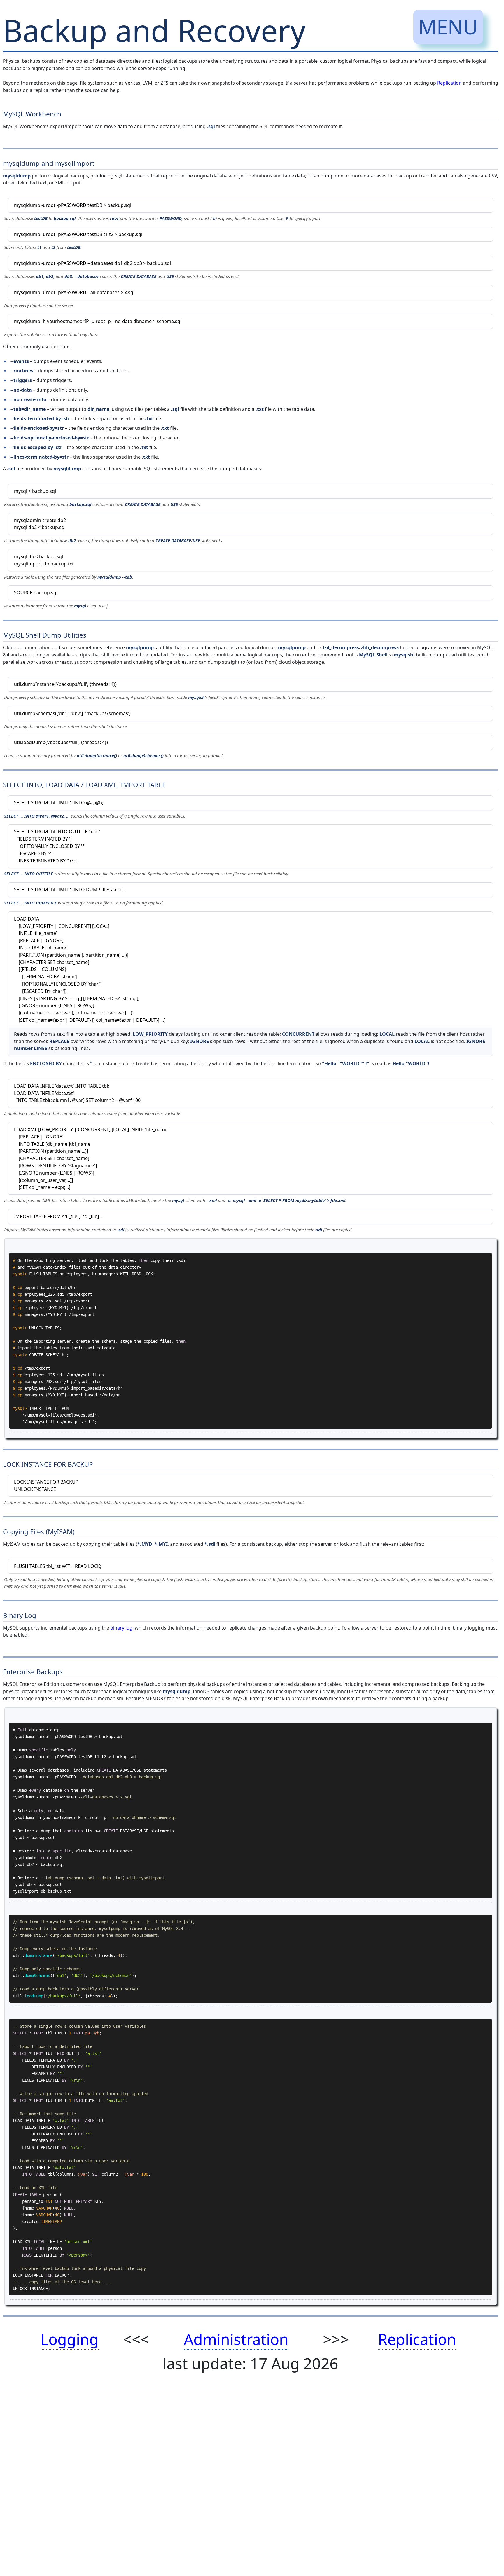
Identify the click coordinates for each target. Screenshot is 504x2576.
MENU (448, 27)
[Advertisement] (178, 2488)
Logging (70, 2339)
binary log (121, 1628)
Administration (236, 2339)
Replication (449, 83)
